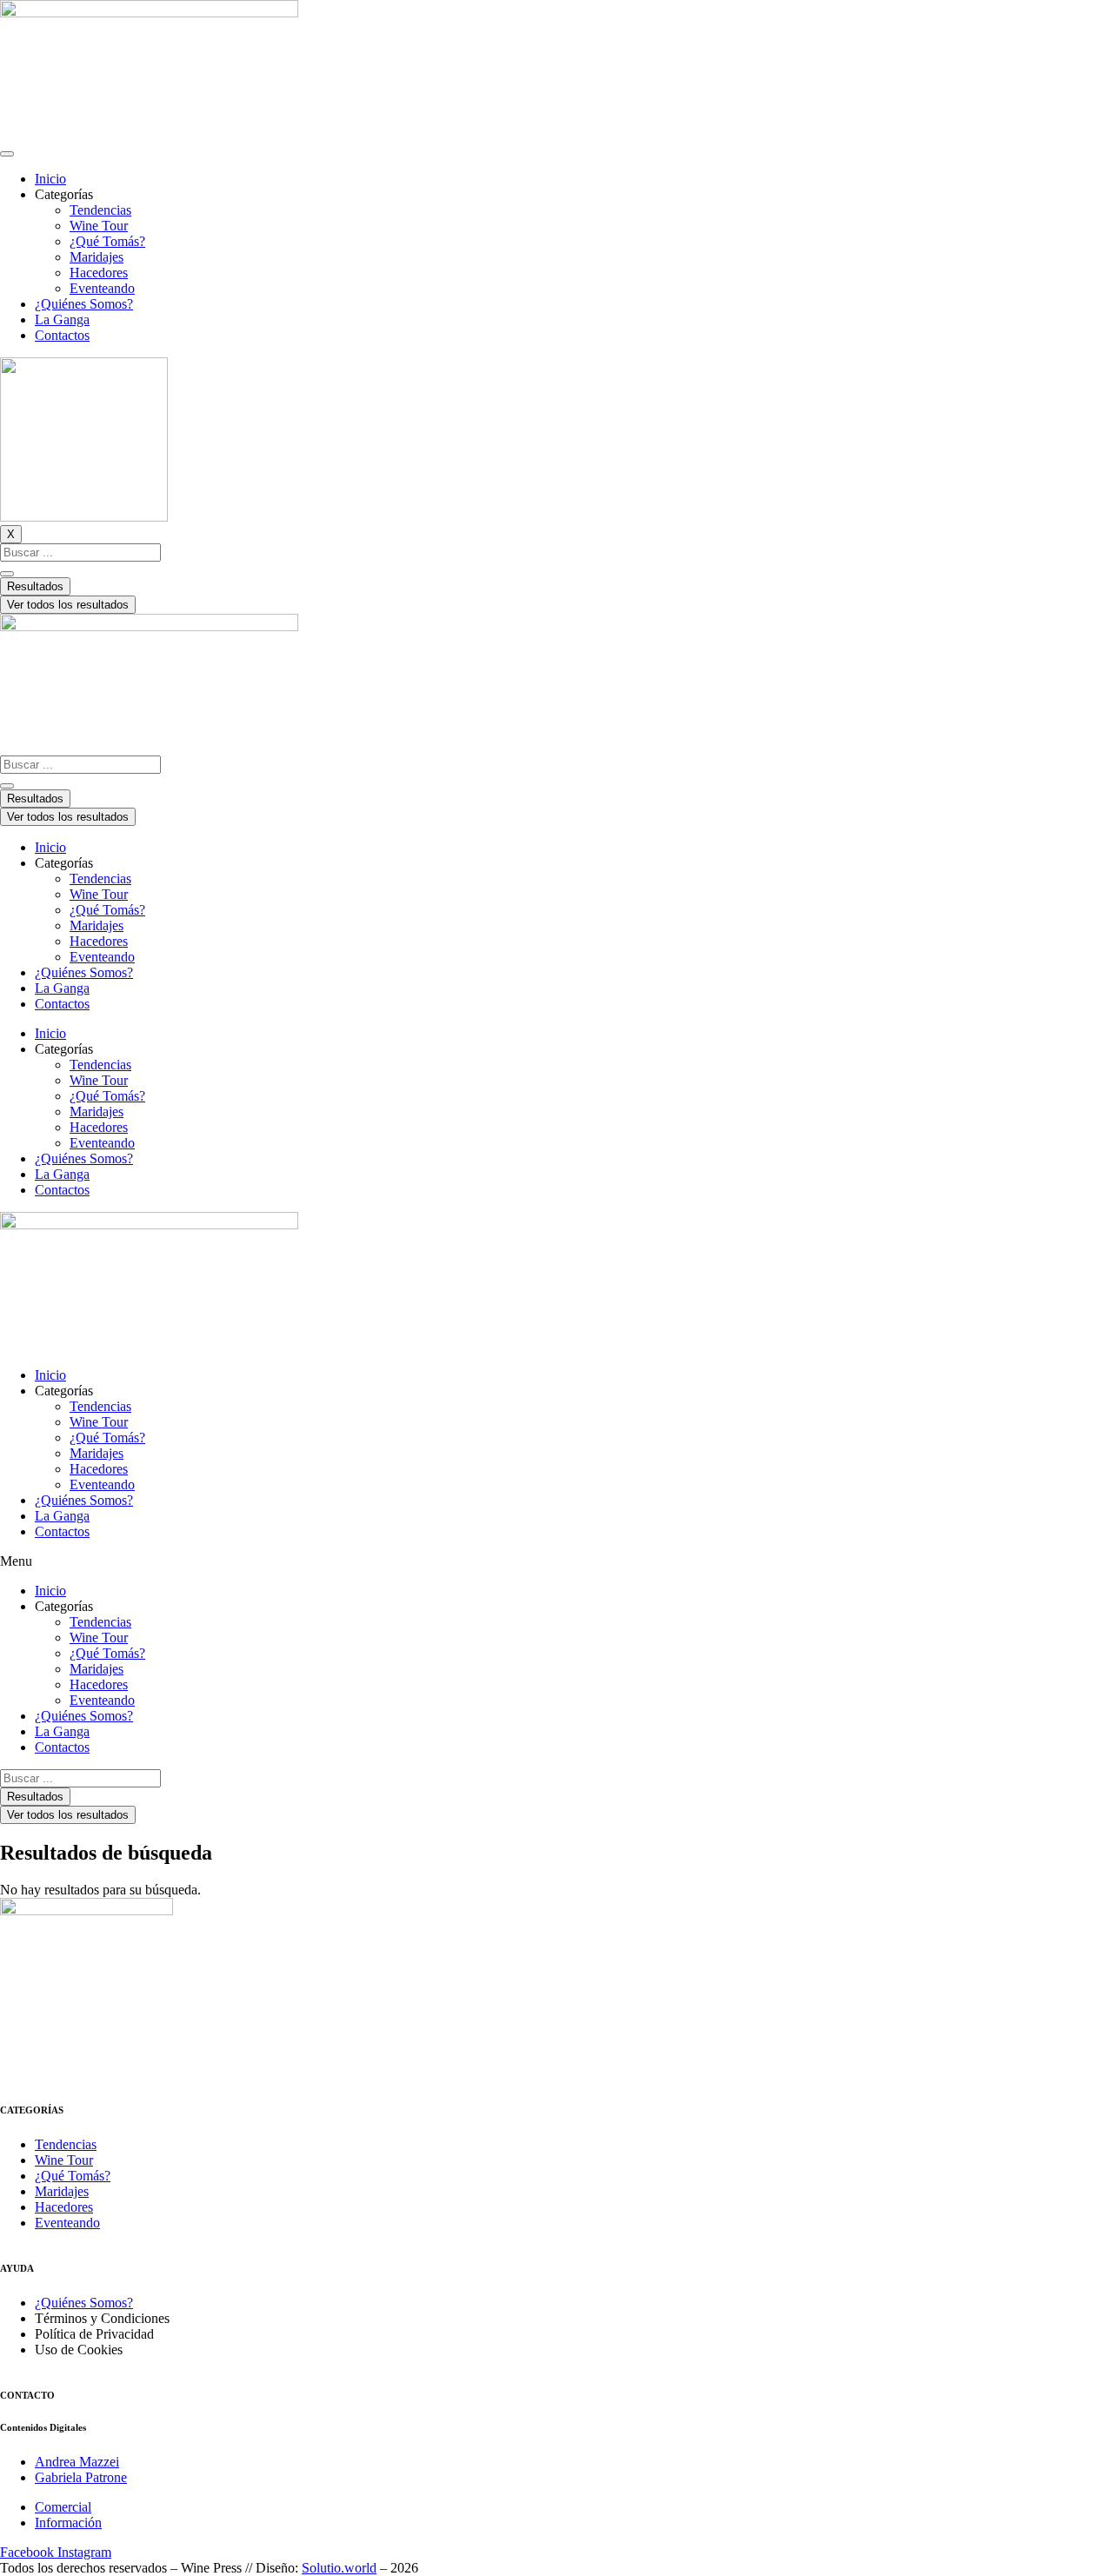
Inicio (50, 179)
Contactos (62, 335)
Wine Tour (99, 226)
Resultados (35, 586)
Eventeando (102, 288)
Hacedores (99, 273)
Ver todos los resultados (68, 605)
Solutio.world (339, 2568)
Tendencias (100, 210)
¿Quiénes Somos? (84, 304)
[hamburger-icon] (7, 154)
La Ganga (62, 320)
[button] (556, 1561)
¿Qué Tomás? (107, 241)
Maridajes (97, 257)
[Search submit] (7, 574)
